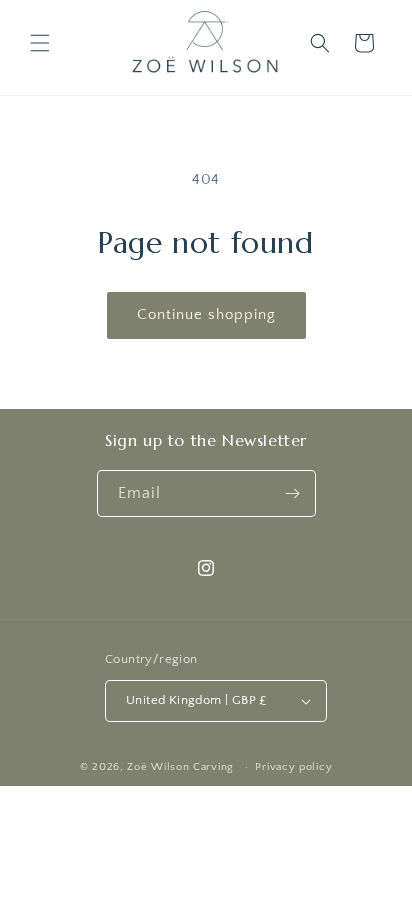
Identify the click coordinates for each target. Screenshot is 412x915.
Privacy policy (293, 767)
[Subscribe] (293, 493)
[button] (40, 43)
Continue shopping (206, 314)
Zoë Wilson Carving (180, 767)
